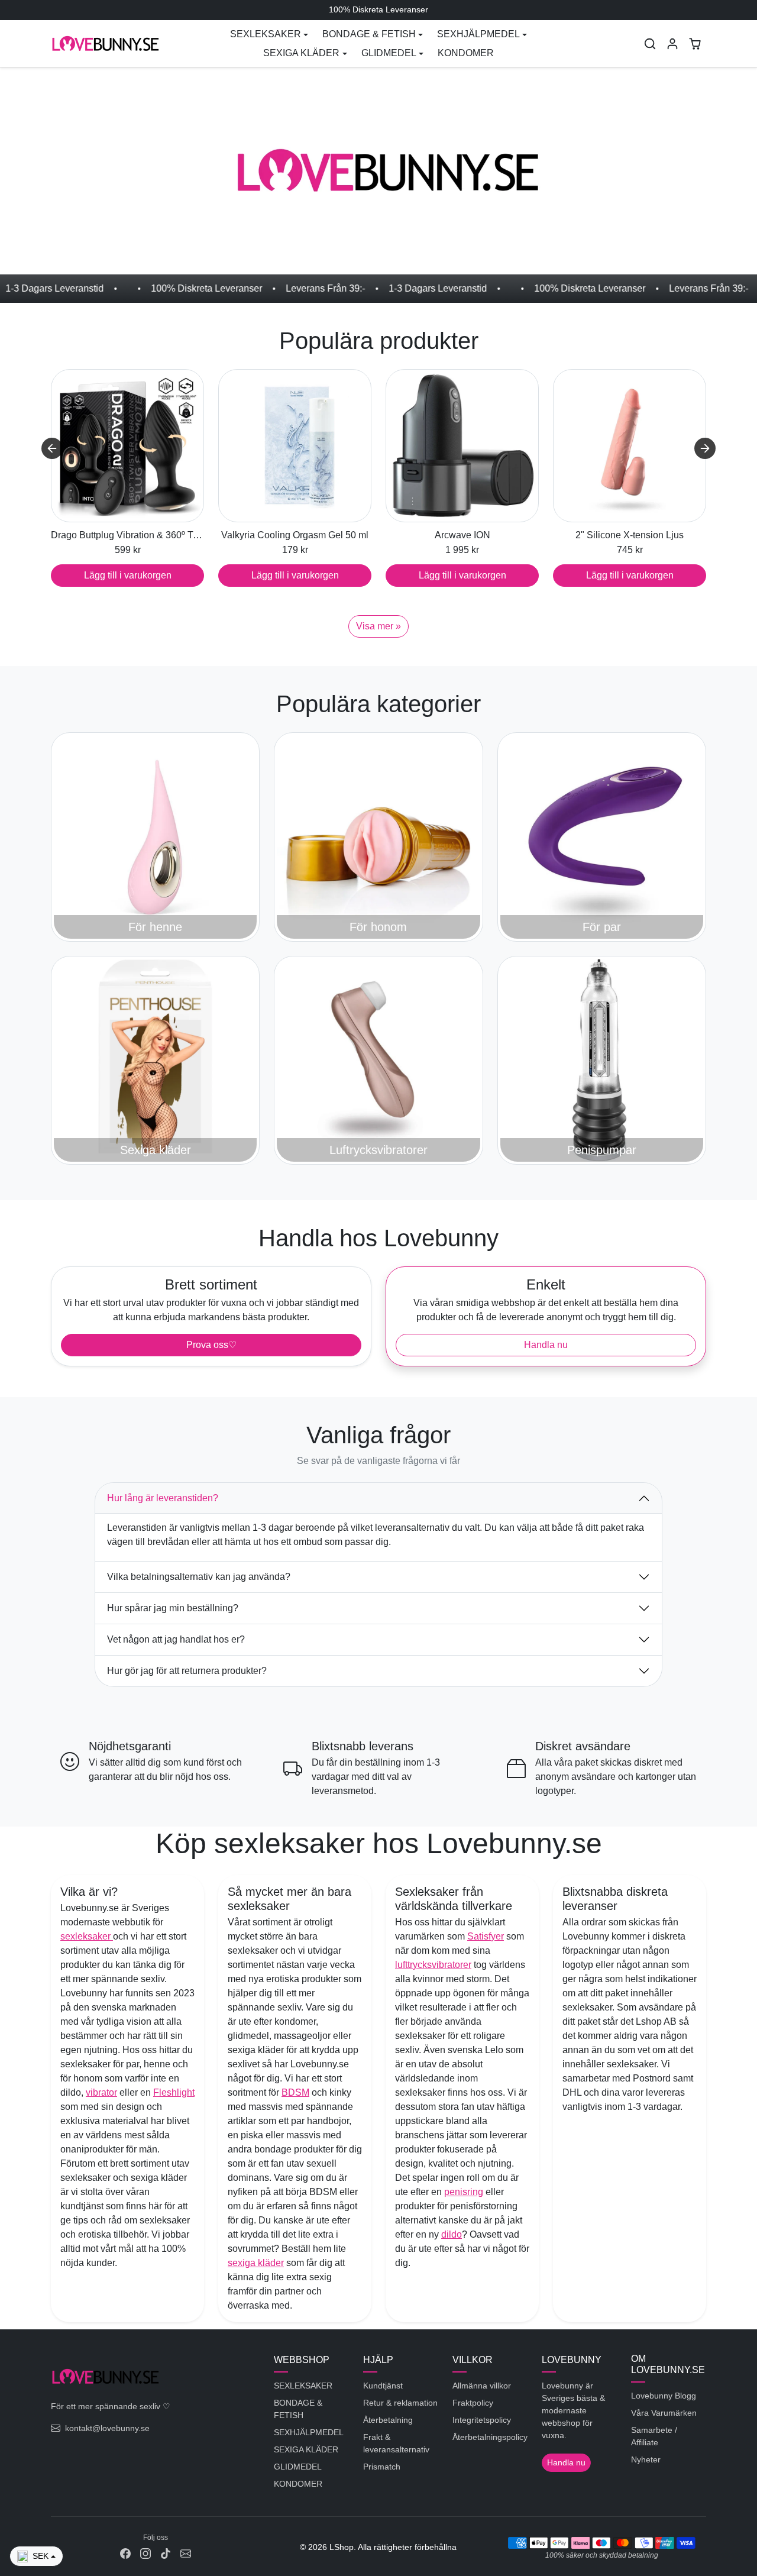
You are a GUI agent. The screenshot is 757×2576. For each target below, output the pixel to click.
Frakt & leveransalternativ (396, 2443)
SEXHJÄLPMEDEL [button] (478, 34)
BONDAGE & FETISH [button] (369, 34)
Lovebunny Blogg (664, 2396)
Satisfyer (486, 1936)
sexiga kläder (256, 2263)
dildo (452, 2234)
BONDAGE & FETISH (298, 2409)
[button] (650, 44)
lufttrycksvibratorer (433, 1965)
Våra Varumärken (664, 2413)
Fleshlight (174, 2092)
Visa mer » (378, 626)
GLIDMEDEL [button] (389, 53)
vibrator (101, 2092)
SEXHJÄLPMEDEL (309, 2432)
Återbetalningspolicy (490, 2437)
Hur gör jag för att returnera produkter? (187, 1671)
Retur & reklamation (400, 2403)
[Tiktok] (166, 2553)
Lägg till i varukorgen (128, 575)
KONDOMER (466, 53)
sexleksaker (87, 1936)
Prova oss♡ (211, 1345)
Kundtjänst (383, 2386)
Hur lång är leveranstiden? (163, 1498)
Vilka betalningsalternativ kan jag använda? (199, 1577)
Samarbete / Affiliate (654, 2436)
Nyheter (646, 2459)
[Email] (186, 2553)
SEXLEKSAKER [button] (266, 34)
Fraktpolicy (473, 2403)
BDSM (295, 2092)
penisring (464, 2192)
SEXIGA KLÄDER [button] (301, 53)
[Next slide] (705, 448)
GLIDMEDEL (298, 2467)
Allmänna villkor (482, 2386)
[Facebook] (125, 2553)
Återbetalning (388, 2420)
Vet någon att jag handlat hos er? (176, 1639)
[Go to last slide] (52, 448)
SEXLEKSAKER (303, 2386)
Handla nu (546, 1345)
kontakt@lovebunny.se (107, 2428)
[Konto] (672, 44)
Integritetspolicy (482, 2420)
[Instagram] (145, 2553)
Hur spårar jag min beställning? (173, 1608)
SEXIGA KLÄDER (306, 2449)
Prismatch (382, 2467)
